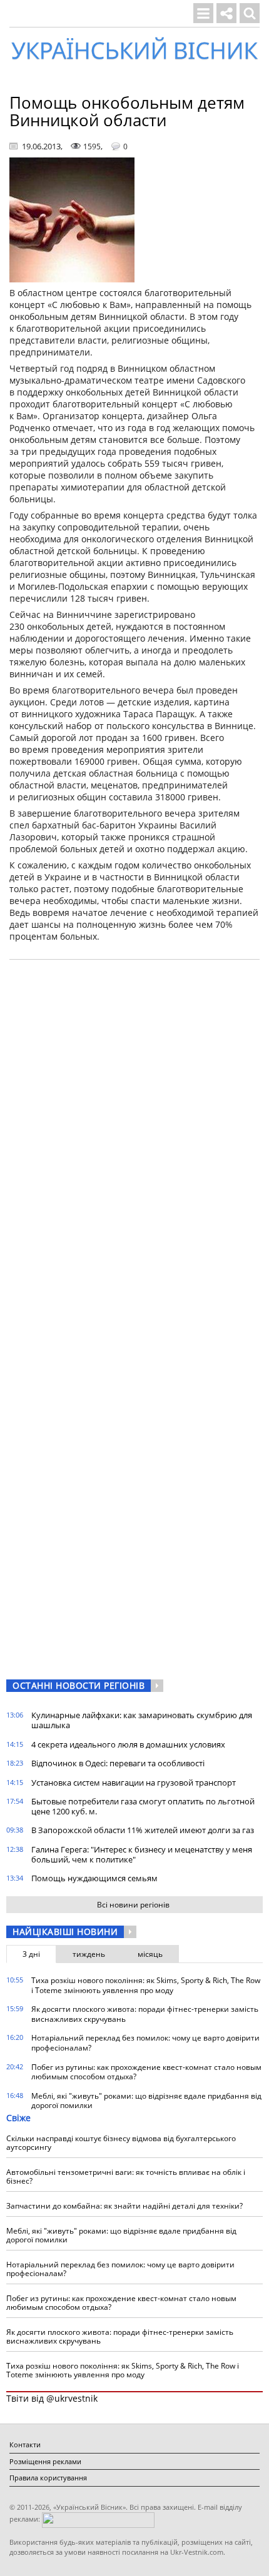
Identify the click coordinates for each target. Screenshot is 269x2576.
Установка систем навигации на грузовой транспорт (134, 1783)
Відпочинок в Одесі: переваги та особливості (118, 1763)
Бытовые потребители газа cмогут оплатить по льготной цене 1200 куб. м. (143, 1806)
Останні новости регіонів (79, 1685)
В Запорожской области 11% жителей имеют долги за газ (143, 1830)
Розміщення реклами (45, 2461)
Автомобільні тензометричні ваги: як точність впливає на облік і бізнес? (126, 2176)
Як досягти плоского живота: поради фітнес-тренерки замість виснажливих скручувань (145, 2014)
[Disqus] (134, 1128)
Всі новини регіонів (133, 1905)
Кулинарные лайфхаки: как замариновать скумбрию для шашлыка (142, 1720)
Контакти (25, 2444)
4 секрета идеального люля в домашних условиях (128, 1744)
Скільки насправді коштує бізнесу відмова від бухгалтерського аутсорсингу (121, 2143)
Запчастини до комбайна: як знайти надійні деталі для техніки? (124, 2206)
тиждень (89, 1954)
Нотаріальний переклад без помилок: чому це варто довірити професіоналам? (145, 2043)
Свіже (18, 2118)
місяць (150, 1954)
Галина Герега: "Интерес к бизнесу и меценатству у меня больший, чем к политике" (142, 1854)
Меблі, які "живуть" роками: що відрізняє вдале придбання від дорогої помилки (146, 2101)
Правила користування (48, 2478)
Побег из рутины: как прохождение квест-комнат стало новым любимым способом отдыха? (146, 2072)
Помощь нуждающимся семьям (94, 1878)
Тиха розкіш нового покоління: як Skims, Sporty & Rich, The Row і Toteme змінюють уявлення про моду (146, 1985)
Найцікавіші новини (65, 1932)
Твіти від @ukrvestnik (52, 2398)
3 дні (31, 1954)
